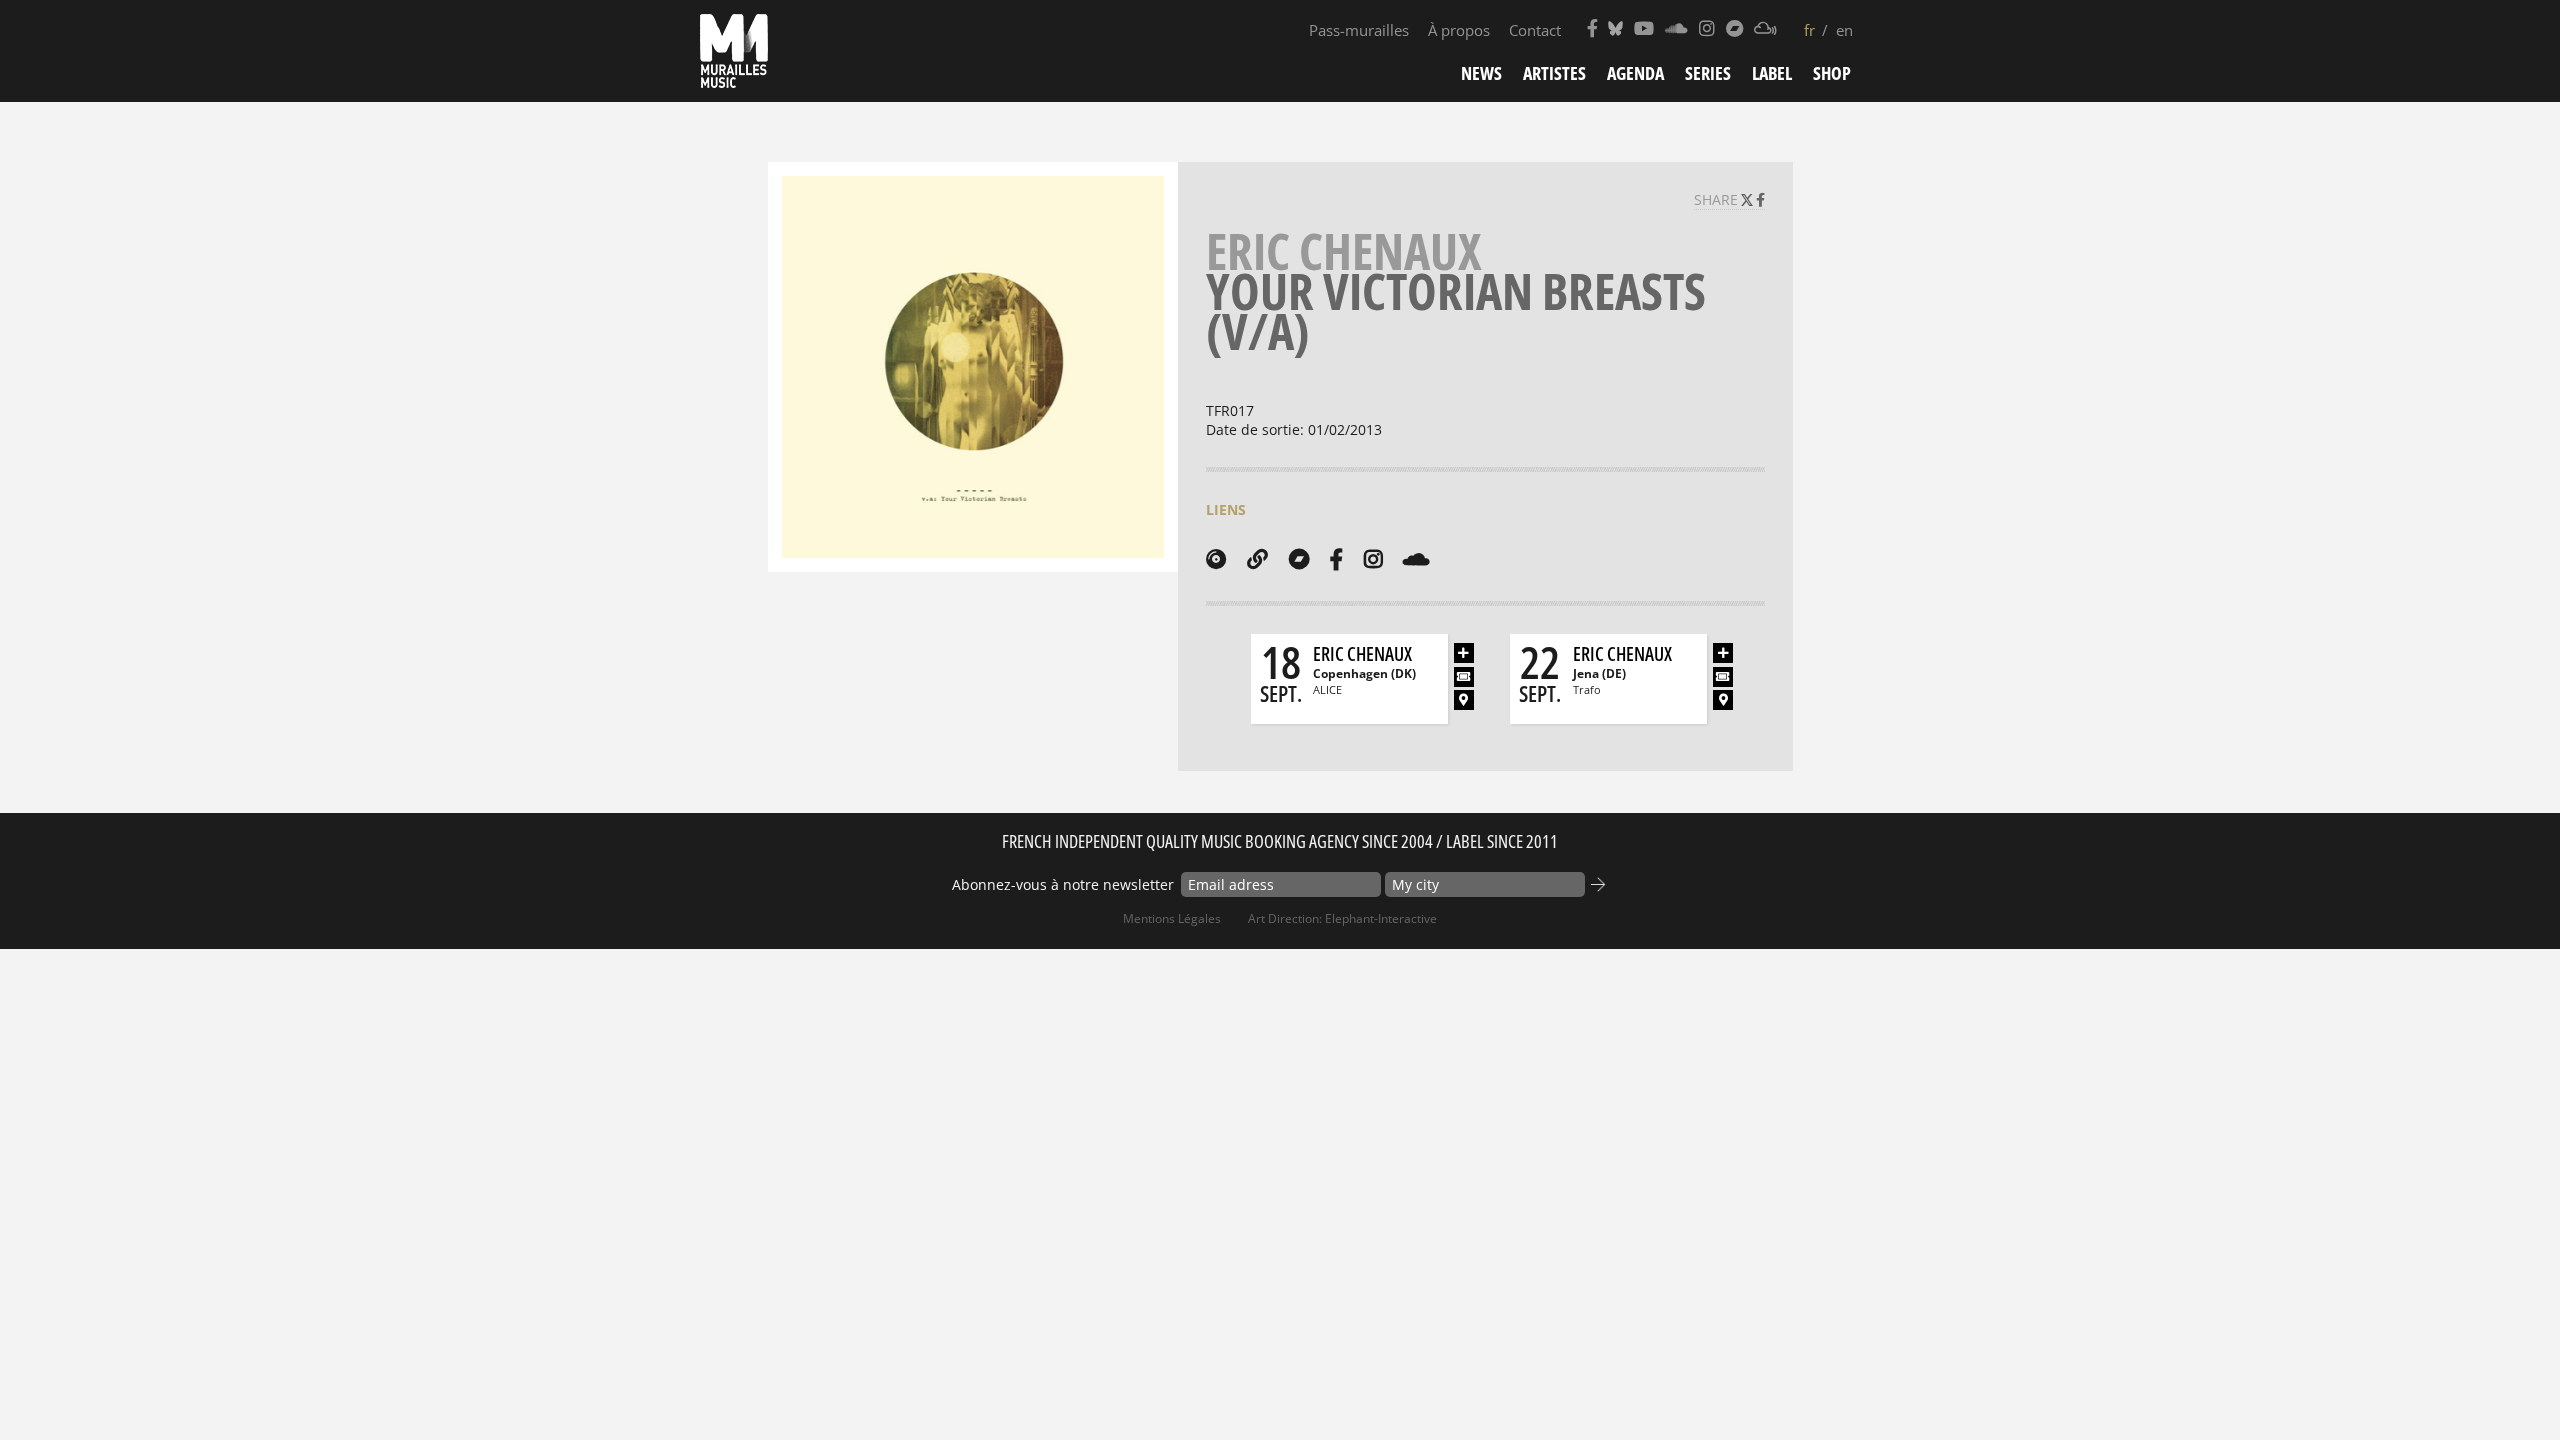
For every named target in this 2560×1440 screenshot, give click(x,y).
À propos (1459, 30)
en (1844, 30)
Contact (1535, 30)
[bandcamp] (1299, 559)
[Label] (1216, 559)
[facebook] (1336, 559)
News (1481, 73)
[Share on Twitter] (1749, 199)
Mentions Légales (1172, 918)
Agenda (1635, 73)
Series (1708, 73)
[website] (1257, 559)
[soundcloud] (1416, 559)
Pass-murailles (1359, 30)
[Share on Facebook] (1760, 199)
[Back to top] (2504, 1384)
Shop (1832, 73)
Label (1772, 73)
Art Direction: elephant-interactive (1342, 918)
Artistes (1554, 73)
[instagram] (1373, 559)
